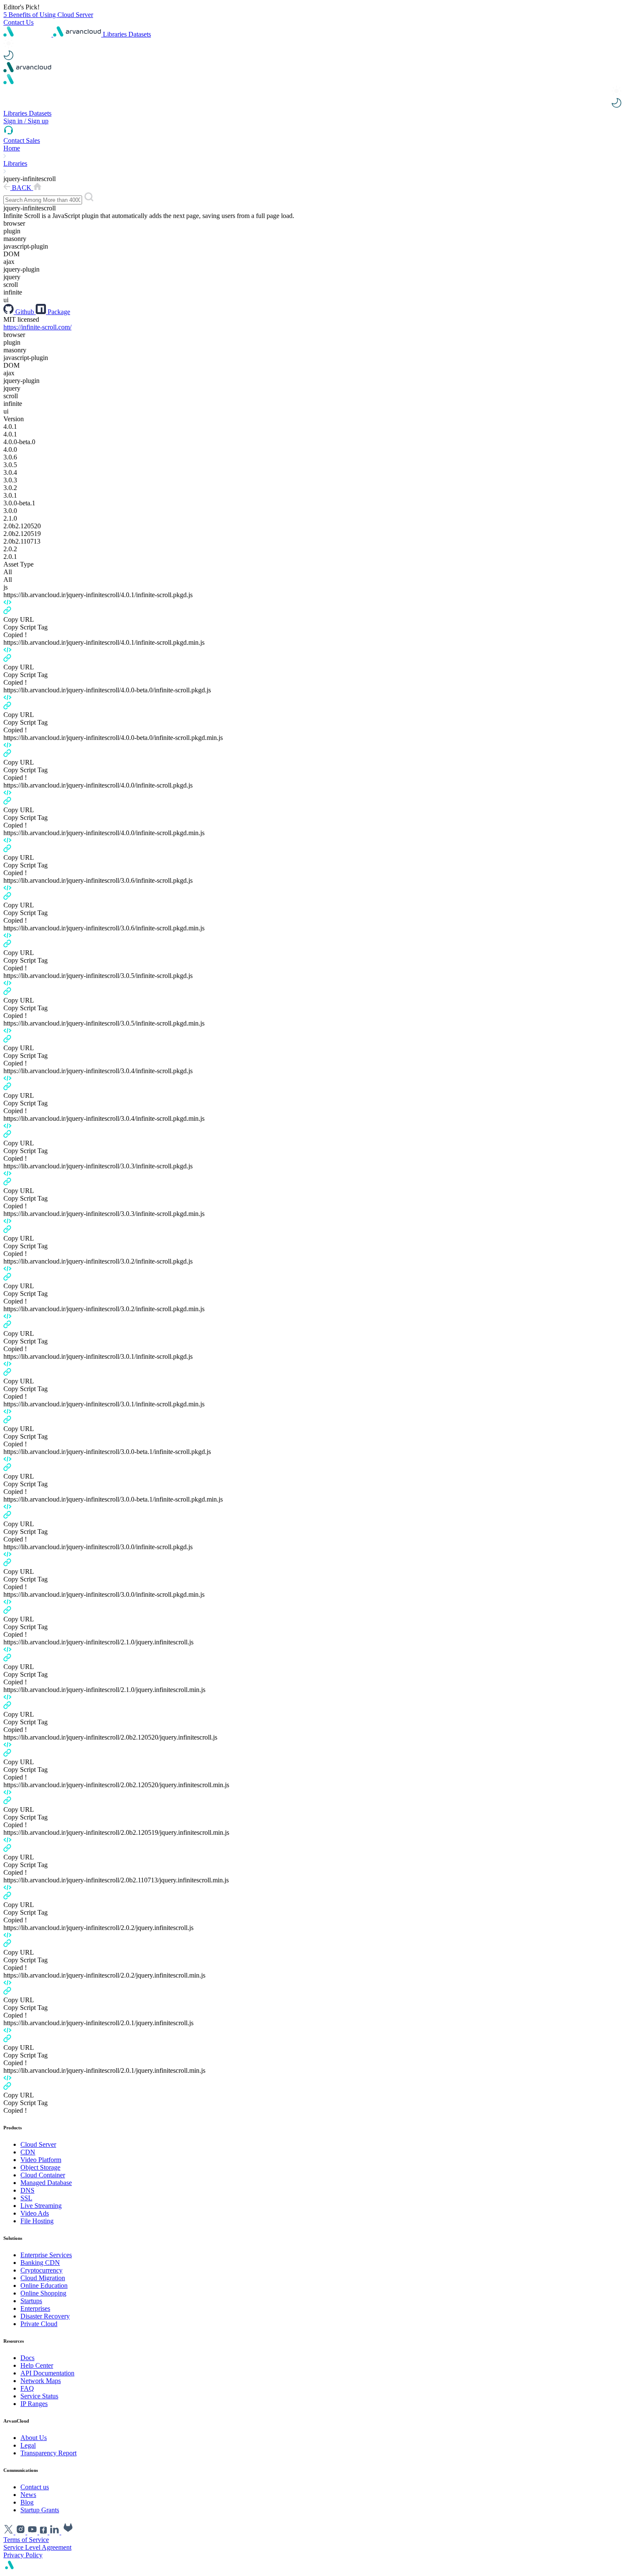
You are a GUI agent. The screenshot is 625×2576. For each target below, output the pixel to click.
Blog (27, 2502)
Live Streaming (41, 2206)
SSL (26, 2198)
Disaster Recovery (45, 2316)
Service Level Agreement (37, 2547)
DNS (27, 2190)
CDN (28, 2152)
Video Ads (35, 2213)
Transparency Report (48, 2453)
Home (12, 148)
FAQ (27, 2388)
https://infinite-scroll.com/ (37, 327)
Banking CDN (40, 2263)
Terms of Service (26, 2540)
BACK (22, 188)
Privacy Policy (23, 2555)
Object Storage (40, 2167)
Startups (31, 2301)
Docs (27, 2358)
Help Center (37, 2365)
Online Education (44, 2286)
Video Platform (41, 2160)
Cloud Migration (43, 2278)
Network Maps (41, 2381)
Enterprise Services (46, 2255)
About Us (34, 2438)
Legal (28, 2445)
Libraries (116, 34)
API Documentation (47, 2373)
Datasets (140, 34)
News (28, 2495)
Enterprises (35, 2308)
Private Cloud (39, 2324)
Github (25, 312)
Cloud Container (43, 2175)
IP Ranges (34, 2404)
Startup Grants (40, 2510)
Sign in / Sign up (26, 121)
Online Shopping (43, 2293)
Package (58, 312)
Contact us (35, 2487)
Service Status (39, 2396)
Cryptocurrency (41, 2270)
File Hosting (37, 2221)
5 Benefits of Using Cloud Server (48, 15)
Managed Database (46, 2183)
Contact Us (18, 22)
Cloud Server (38, 2144)
